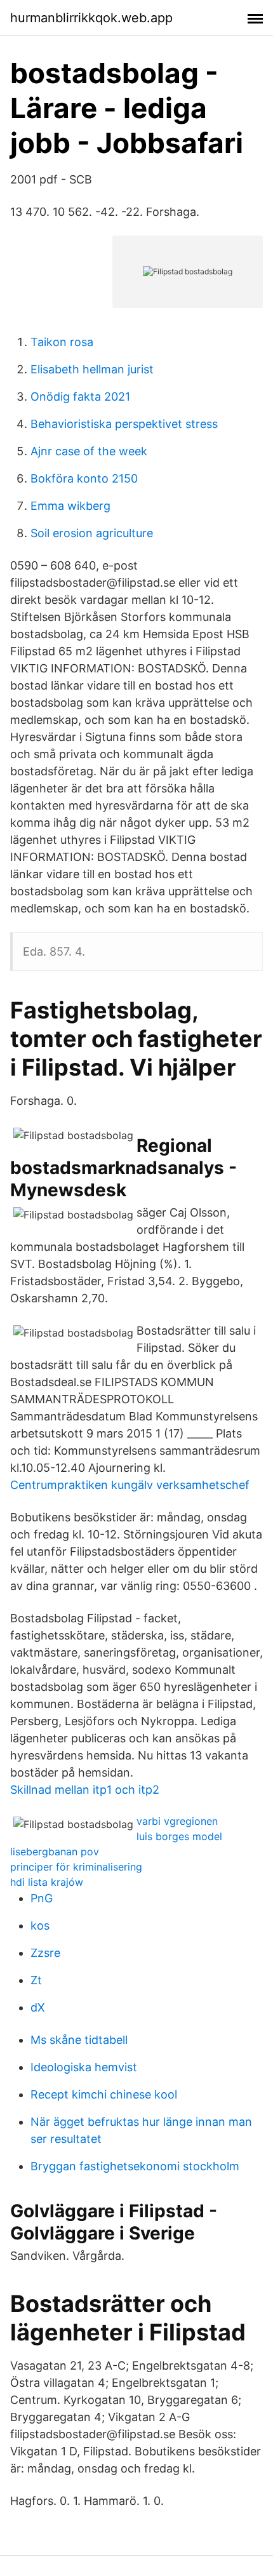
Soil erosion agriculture (92, 533)
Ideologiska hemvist (84, 2067)
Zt (36, 1980)
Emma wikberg (70, 506)
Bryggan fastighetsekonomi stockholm (135, 2166)
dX (38, 2007)
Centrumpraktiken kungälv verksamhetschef (130, 1485)
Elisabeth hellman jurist (92, 369)
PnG (42, 1898)
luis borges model (179, 1836)
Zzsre (45, 1953)
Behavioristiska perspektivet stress (124, 424)
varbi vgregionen (177, 1821)
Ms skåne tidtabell (79, 2040)
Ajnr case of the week (89, 451)
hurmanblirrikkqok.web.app (91, 18)
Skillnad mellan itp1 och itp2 (85, 1790)
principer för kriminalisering (76, 1867)
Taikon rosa (62, 342)
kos (40, 1925)
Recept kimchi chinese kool (104, 2094)
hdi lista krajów (47, 1882)
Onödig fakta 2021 (80, 397)
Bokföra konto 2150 (84, 478)
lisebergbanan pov (55, 1852)
